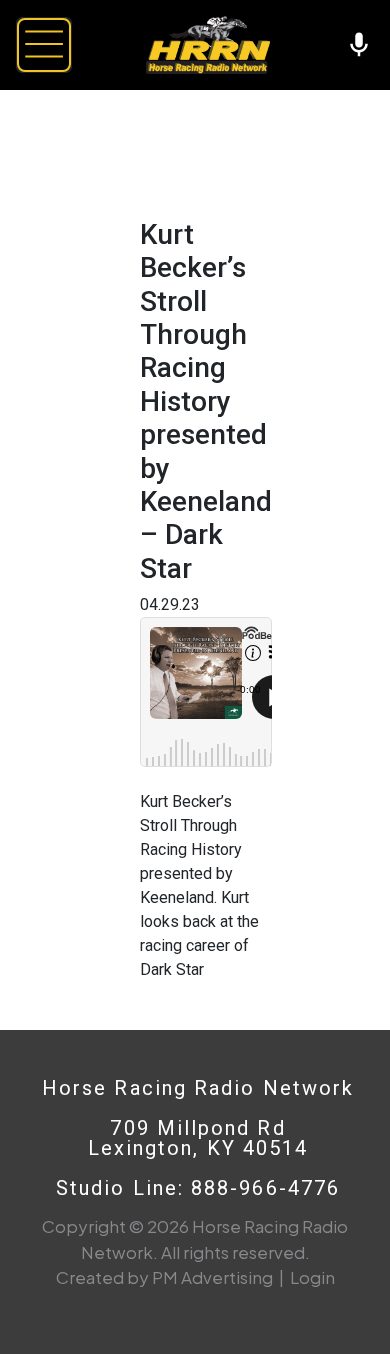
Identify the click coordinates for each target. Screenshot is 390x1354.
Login (312, 1277)
